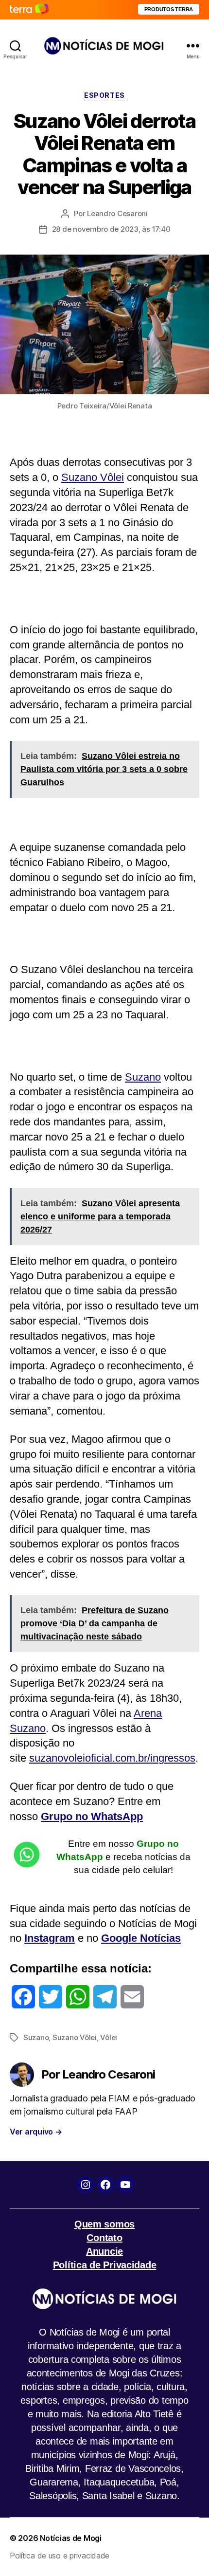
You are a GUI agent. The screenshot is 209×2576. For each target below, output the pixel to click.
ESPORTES (104, 95)
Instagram (50, 1938)
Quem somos (104, 2224)
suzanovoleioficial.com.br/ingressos (112, 1758)
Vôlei (109, 2037)
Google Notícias (141, 1938)
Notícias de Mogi (71, 2538)
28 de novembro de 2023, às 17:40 (111, 229)
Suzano (143, 1077)
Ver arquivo (36, 2132)
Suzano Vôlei (93, 477)
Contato (104, 2238)
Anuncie (104, 2251)
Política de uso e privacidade (60, 2556)
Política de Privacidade (105, 2265)
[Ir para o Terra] (29, 9)
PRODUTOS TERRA (169, 9)
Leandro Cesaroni (117, 213)
